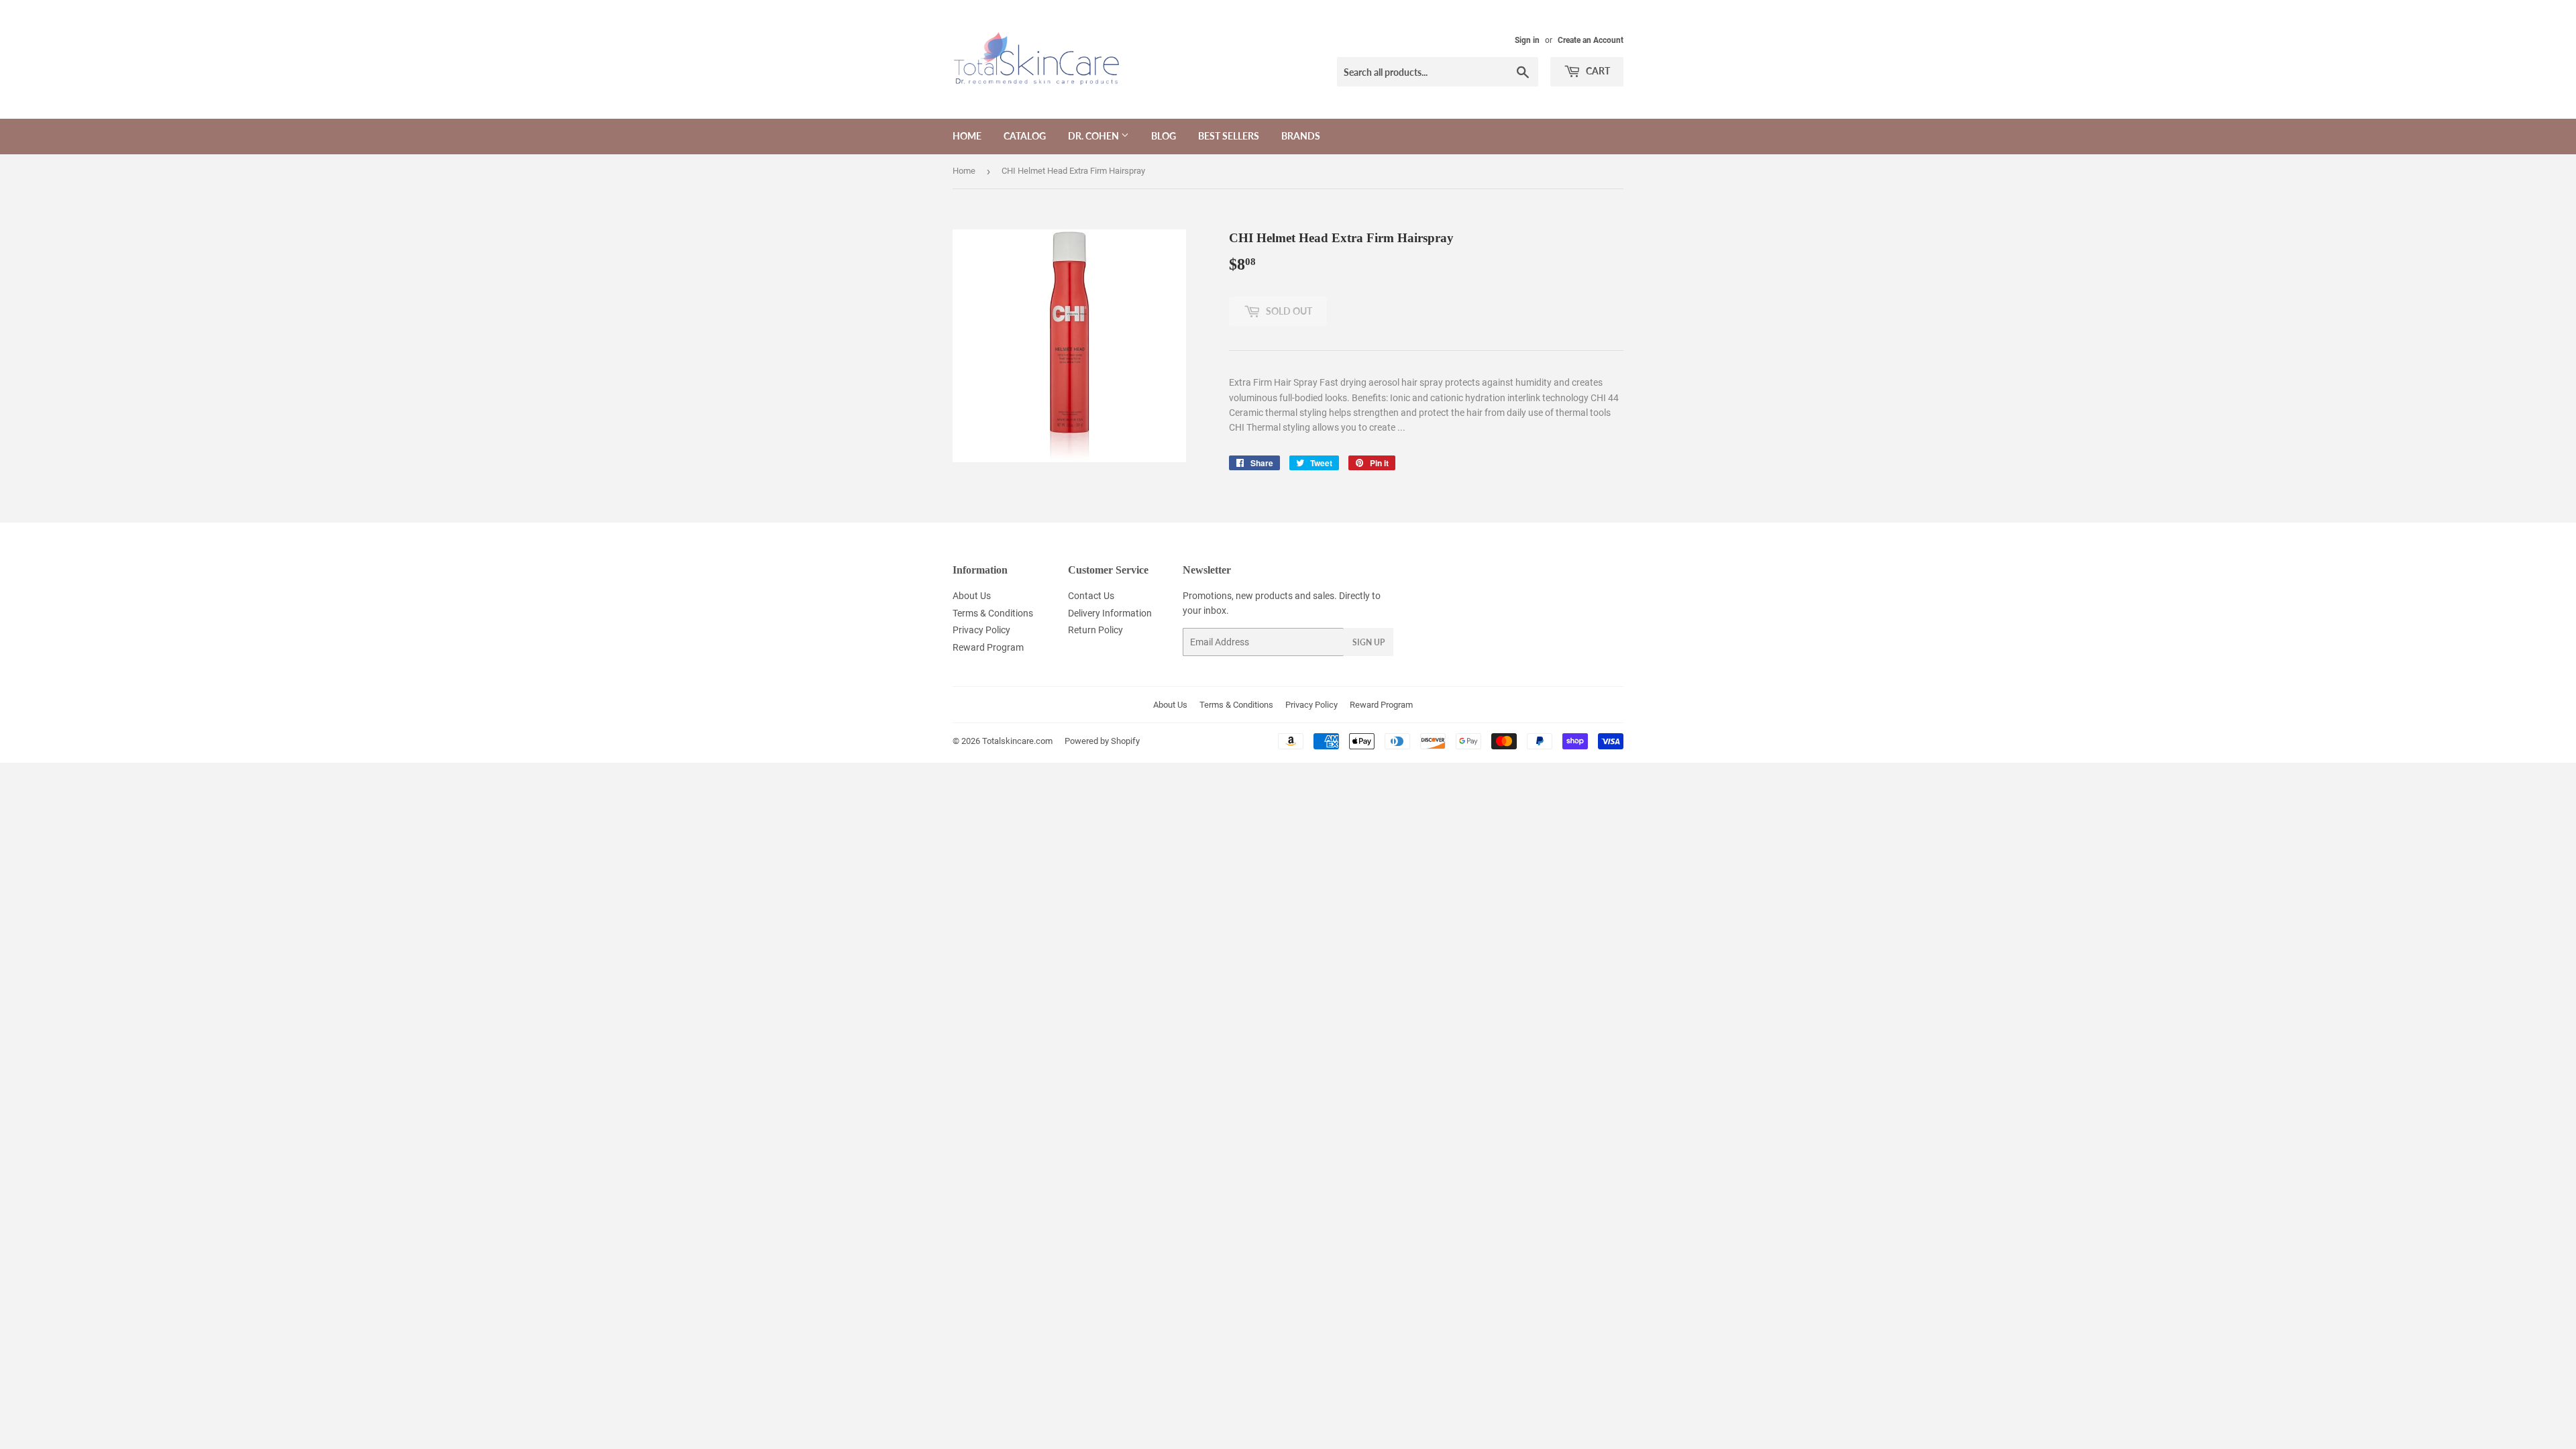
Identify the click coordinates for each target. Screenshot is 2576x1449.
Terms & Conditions (993, 613)
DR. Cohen (1094, 136)
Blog (1164, 136)
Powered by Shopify (1102, 741)
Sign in (1527, 40)
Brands (1301, 136)
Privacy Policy (981, 630)
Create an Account (1591, 40)
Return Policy (1095, 630)
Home (967, 136)
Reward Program (988, 647)
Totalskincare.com (1017, 741)
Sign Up (1368, 642)
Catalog (1025, 136)
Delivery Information (1110, 613)
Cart (1597, 71)
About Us (972, 596)
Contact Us (1091, 596)
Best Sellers (1229, 136)
